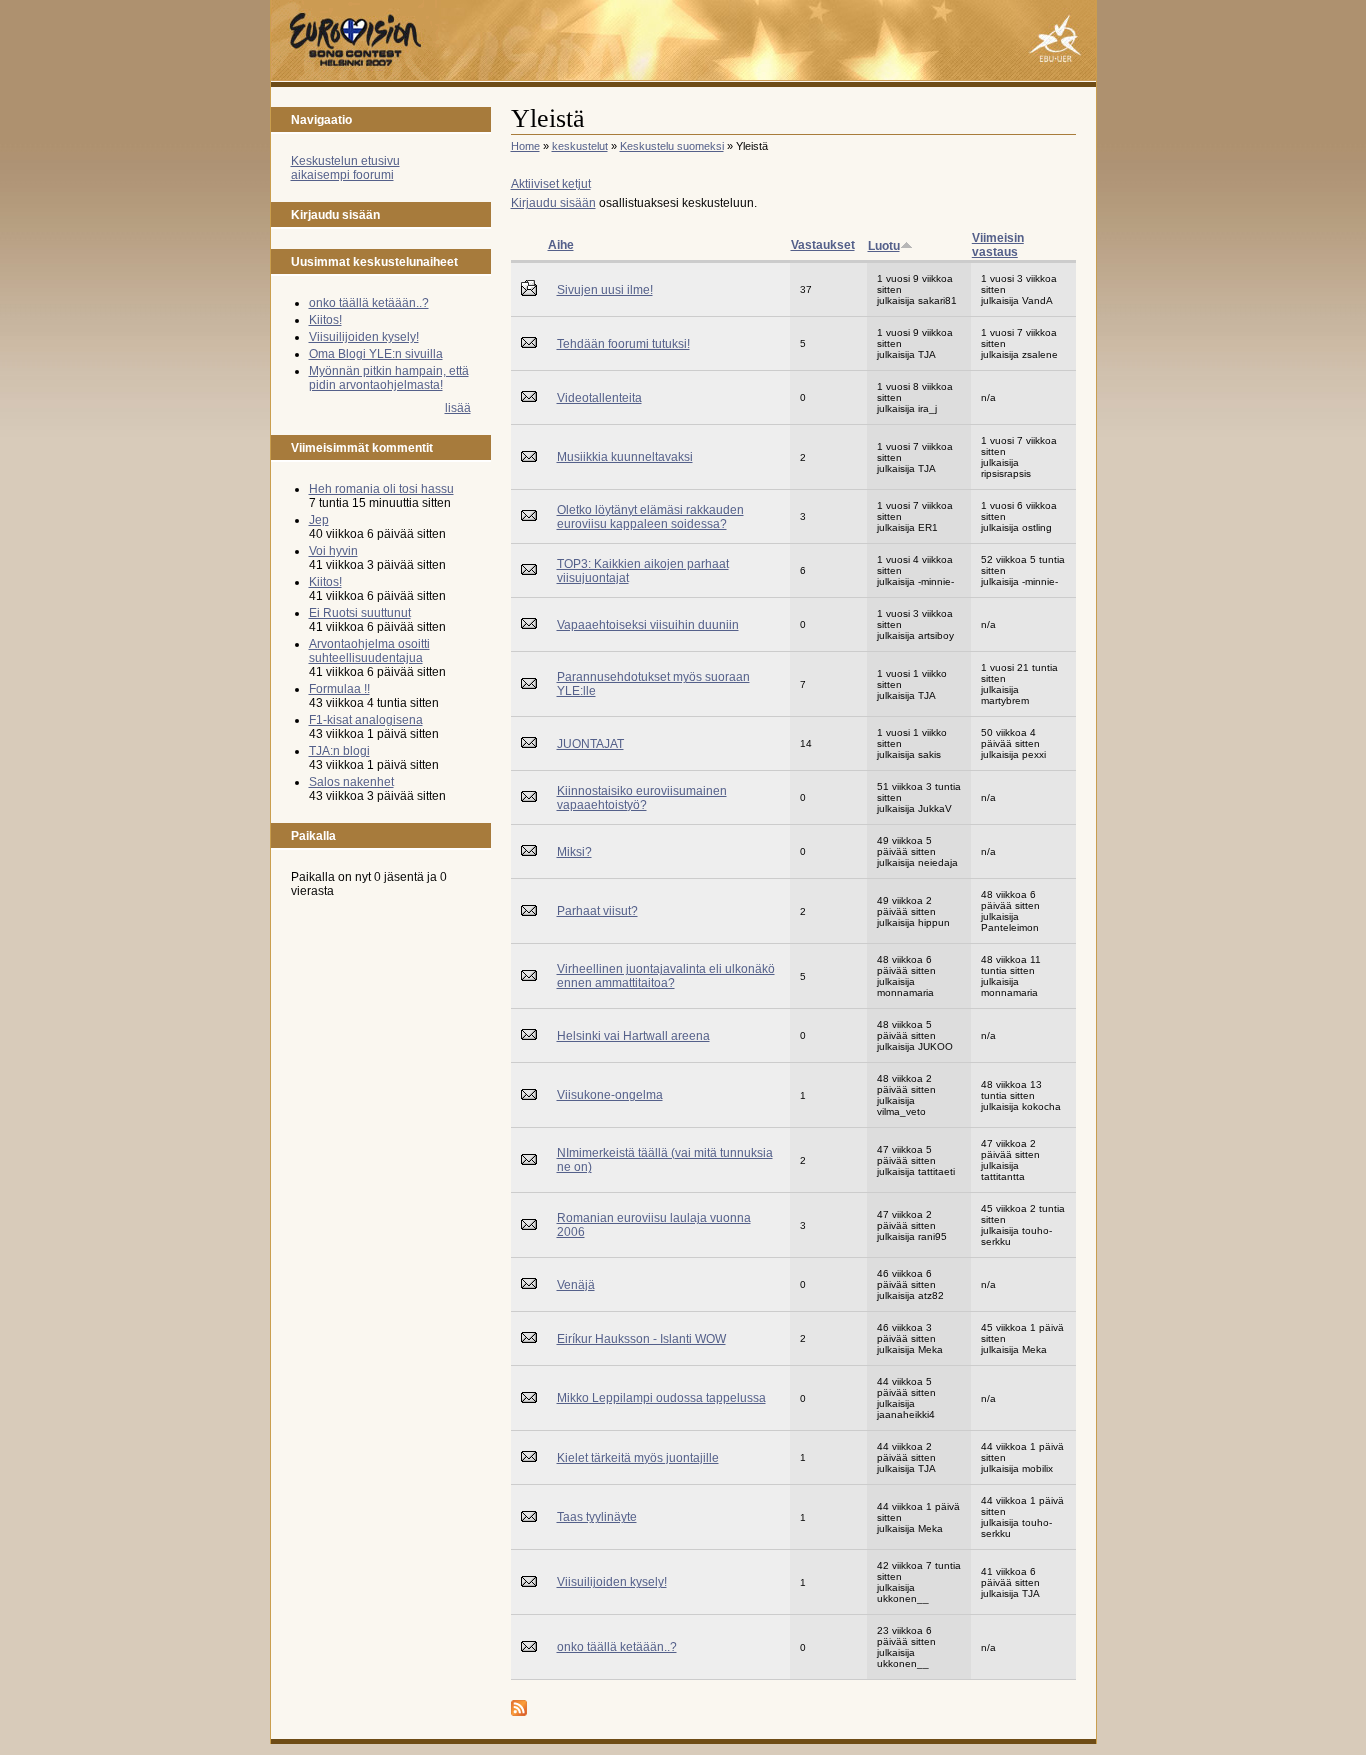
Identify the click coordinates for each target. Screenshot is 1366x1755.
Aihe (561, 245)
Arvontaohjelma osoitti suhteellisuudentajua (369, 651)
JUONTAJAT (590, 744)
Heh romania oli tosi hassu (381, 489)
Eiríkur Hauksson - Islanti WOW (641, 1339)
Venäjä (576, 1285)
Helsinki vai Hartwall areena (633, 1036)
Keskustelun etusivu (345, 161)
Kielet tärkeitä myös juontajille (638, 1458)
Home (525, 146)
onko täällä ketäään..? (369, 303)
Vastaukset (823, 245)
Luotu (884, 246)
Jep (319, 520)
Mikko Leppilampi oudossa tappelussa (661, 1398)
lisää (458, 408)
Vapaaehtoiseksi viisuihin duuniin (648, 625)
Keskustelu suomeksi (672, 146)
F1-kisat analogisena (366, 720)
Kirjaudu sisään (553, 203)
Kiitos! (325, 320)
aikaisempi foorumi (342, 175)
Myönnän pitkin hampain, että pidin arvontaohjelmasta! (389, 378)
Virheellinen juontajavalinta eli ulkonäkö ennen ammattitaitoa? (666, 976)
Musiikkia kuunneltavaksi (625, 457)
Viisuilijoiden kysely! (364, 337)
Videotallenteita (599, 398)
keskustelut (580, 146)
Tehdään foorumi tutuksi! (623, 344)
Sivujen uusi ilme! (605, 290)
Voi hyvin (333, 551)
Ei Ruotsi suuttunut (360, 613)
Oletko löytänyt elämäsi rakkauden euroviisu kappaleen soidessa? (650, 517)
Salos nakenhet (351, 782)
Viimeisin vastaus (998, 245)
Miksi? (574, 852)
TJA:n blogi (339, 751)
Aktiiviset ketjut (551, 184)
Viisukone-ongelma (610, 1095)
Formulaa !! (339, 689)
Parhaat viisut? (597, 911)
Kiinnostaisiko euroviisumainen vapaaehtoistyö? (642, 798)
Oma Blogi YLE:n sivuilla (376, 354)
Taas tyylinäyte (597, 1517)
